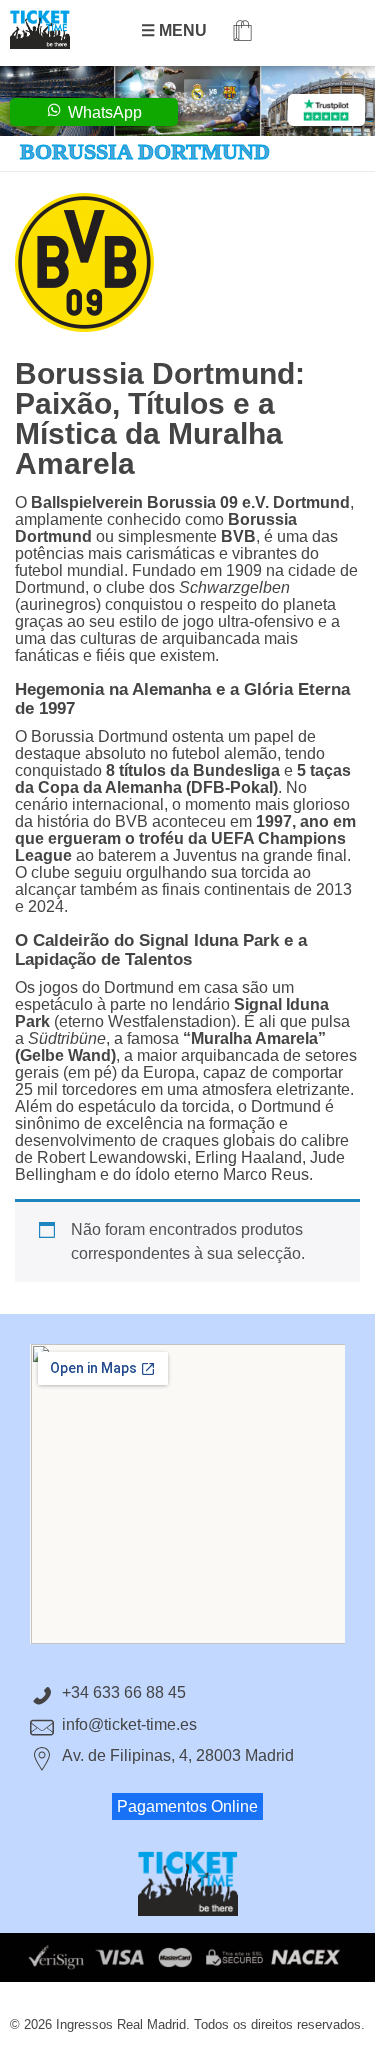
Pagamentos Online (187, 1806)
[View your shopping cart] (242, 32)
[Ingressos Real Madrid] (60, 29)
